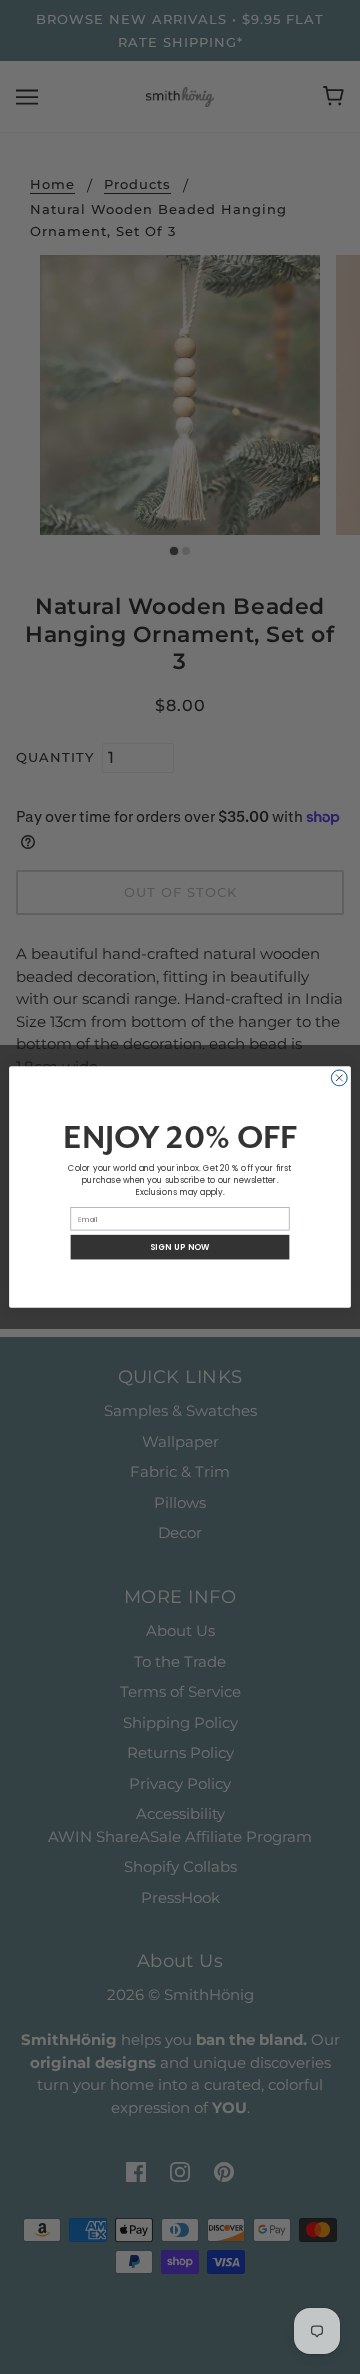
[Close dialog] (339, 1078)
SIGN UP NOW (180, 1246)
